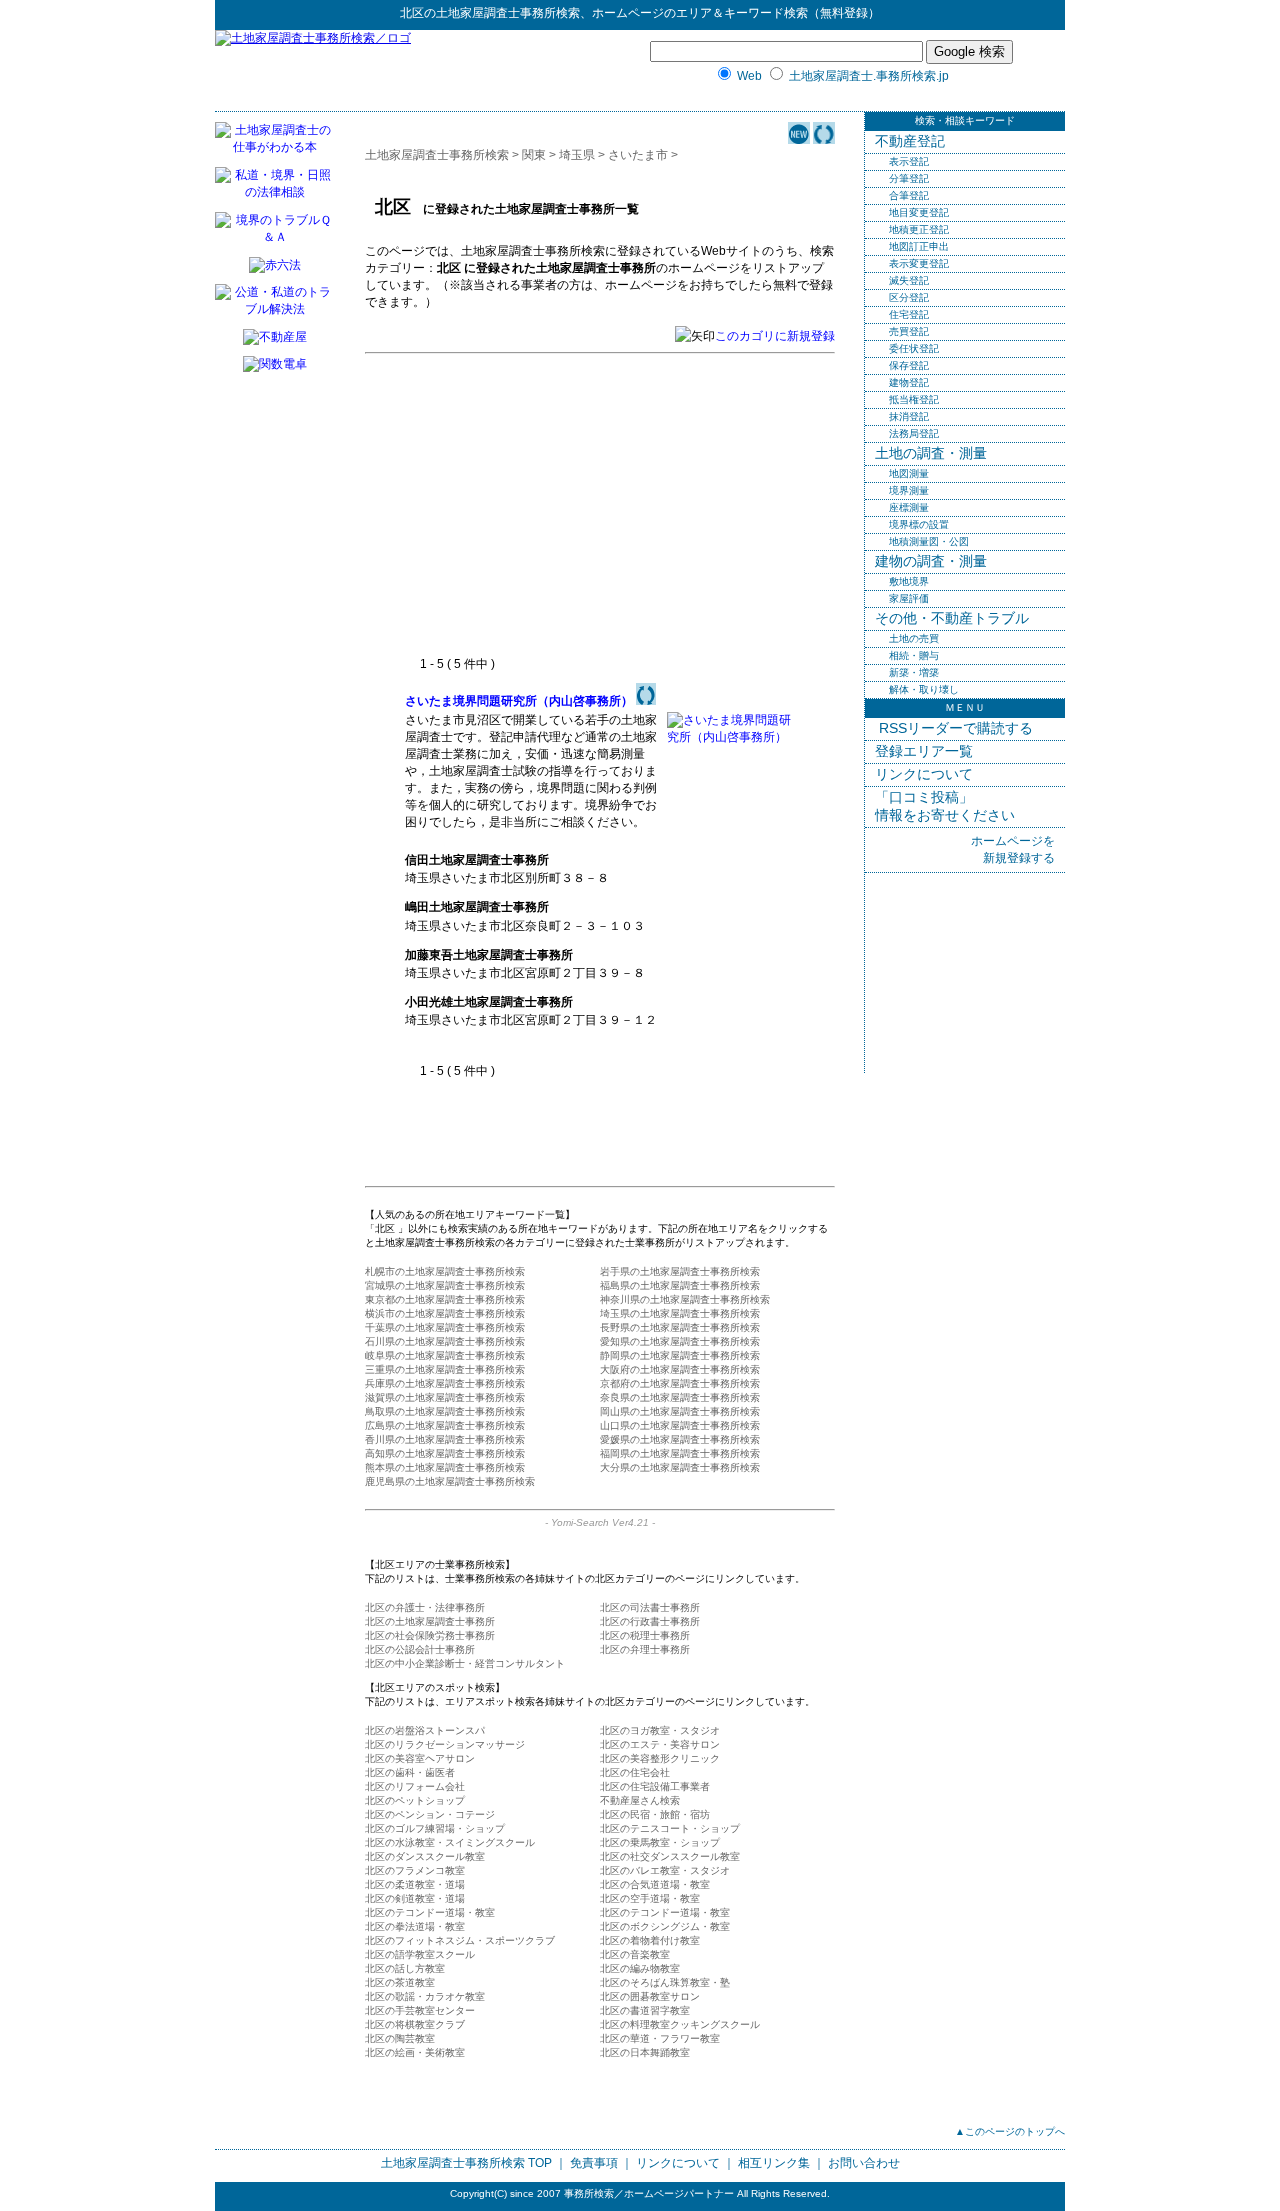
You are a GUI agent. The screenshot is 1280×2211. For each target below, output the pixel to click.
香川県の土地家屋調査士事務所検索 (445, 1439)
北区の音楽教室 (635, 1954)
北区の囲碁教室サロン (650, 1996)
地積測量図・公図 (929, 541)
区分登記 (909, 297)
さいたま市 (638, 155)
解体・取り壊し (924, 689)
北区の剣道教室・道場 (415, 1898)
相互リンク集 (774, 2163)
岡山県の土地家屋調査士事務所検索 (680, 1411)
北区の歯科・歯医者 (410, 1772)
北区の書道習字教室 (645, 2010)
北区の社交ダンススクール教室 (670, 1856)
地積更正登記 (919, 229)
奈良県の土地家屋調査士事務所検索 (680, 1397)
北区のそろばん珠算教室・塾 (665, 1982)
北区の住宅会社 (635, 1772)
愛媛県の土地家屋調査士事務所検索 (680, 1439)
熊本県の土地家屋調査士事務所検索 (445, 1467)
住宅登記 (909, 314)
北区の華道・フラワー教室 (660, 2038)
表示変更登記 (919, 263)
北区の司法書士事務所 (650, 1607)
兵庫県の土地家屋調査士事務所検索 (445, 1383)
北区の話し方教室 (405, 1968)
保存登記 (909, 365)
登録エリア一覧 (924, 751)
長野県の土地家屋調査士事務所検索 (680, 1327)
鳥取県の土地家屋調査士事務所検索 (445, 1411)
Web (749, 76)
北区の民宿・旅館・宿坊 (655, 1814)
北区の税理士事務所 (645, 1635)
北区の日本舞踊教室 (645, 2052)
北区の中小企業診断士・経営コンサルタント (465, 1663)
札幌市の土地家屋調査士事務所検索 (445, 1271)
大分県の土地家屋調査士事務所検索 (680, 1467)
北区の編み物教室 (640, 1968)
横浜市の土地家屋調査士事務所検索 (445, 1313)
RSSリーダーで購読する (954, 728)
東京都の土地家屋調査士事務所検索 (445, 1299)
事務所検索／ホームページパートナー (649, 2193)
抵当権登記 (914, 399)
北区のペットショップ (415, 1800)
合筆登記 (909, 195)
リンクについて (924, 774)
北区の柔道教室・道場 (415, 1884)
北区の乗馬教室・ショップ (660, 1842)
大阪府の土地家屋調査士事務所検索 (680, 1369)
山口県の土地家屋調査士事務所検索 (680, 1425)
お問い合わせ (864, 2163)
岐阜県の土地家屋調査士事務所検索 (445, 1355)
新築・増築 (914, 672)
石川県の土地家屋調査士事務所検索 (445, 1341)
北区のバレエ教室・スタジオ (665, 1870)
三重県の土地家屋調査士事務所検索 (445, 1369)
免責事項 (594, 2163)
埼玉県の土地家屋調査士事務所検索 (680, 1313)
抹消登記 (909, 416)
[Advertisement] (573, 506)
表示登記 (909, 161)
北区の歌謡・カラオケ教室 (425, 1996)
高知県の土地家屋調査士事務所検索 (445, 1453)
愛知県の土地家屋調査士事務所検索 (680, 1341)
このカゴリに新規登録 (775, 336)
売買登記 (909, 331)
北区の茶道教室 (400, 1982)
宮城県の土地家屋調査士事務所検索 (445, 1285)
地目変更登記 (919, 212)
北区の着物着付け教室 (650, 1940)
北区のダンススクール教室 (425, 1856)
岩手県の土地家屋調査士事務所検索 (680, 1271)
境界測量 (909, 490)
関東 (534, 155)
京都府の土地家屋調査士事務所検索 (680, 1383)
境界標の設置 (919, 524)
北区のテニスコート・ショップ (670, 1828)
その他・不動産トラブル (952, 618)
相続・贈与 (914, 655)
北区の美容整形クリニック (660, 1758)
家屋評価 (909, 598)
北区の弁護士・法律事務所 (425, 1607)
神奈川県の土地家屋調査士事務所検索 (685, 1299)
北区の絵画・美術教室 (415, 2052)
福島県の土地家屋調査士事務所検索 (680, 1285)
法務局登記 (914, 433)
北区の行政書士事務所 (650, 1621)
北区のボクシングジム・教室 (665, 1926)
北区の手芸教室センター (420, 2010)
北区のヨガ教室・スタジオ (660, 1730)
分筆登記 (909, 178)
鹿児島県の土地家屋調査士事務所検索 (450, 1481)
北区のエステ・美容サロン (660, 1744)
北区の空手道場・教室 (650, 1898)
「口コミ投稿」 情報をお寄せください (945, 806)
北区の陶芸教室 (400, 2038)
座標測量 (909, 507)
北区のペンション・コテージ (430, 1814)
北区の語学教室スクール (420, 1954)
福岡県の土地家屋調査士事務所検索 (680, 1453)
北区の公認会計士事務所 (420, 1649)
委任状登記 (914, 348)
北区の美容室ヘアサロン (420, 1758)
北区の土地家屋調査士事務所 (430, 1621)
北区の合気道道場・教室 (655, 1884)
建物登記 (909, 382)
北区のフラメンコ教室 (415, 1870)
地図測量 (909, 473)
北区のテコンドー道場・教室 (430, 1912)
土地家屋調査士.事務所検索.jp (869, 76)
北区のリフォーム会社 (415, 1786)
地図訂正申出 (919, 246)
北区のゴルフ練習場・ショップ (435, 1828)
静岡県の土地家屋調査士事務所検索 (680, 1355)
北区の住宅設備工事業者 (655, 1786)
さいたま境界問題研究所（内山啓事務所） (519, 701)
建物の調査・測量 (931, 561)
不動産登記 (910, 141)
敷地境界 (909, 581)
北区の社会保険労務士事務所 (430, 1635)
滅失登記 (909, 280)
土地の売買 (914, 638)
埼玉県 (577, 155)
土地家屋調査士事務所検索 (508, 13)
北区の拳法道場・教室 (415, 1926)
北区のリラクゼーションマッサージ (445, 1744)
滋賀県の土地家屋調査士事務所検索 (445, 1397)
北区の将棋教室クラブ (415, 2024)
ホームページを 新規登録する (1013, 849)
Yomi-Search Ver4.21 (600, 1522)
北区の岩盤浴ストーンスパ (425, 1730)
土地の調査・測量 (931, 453)
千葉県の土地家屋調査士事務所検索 (445, 1327)
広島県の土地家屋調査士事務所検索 (445, 1425)
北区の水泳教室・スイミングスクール (450, 1842)
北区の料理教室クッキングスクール (680, 2024)
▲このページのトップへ (1010, 2131)
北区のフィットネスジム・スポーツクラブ (460, 1940)
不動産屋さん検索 (640, 1800)
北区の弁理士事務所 (645, 1649)
